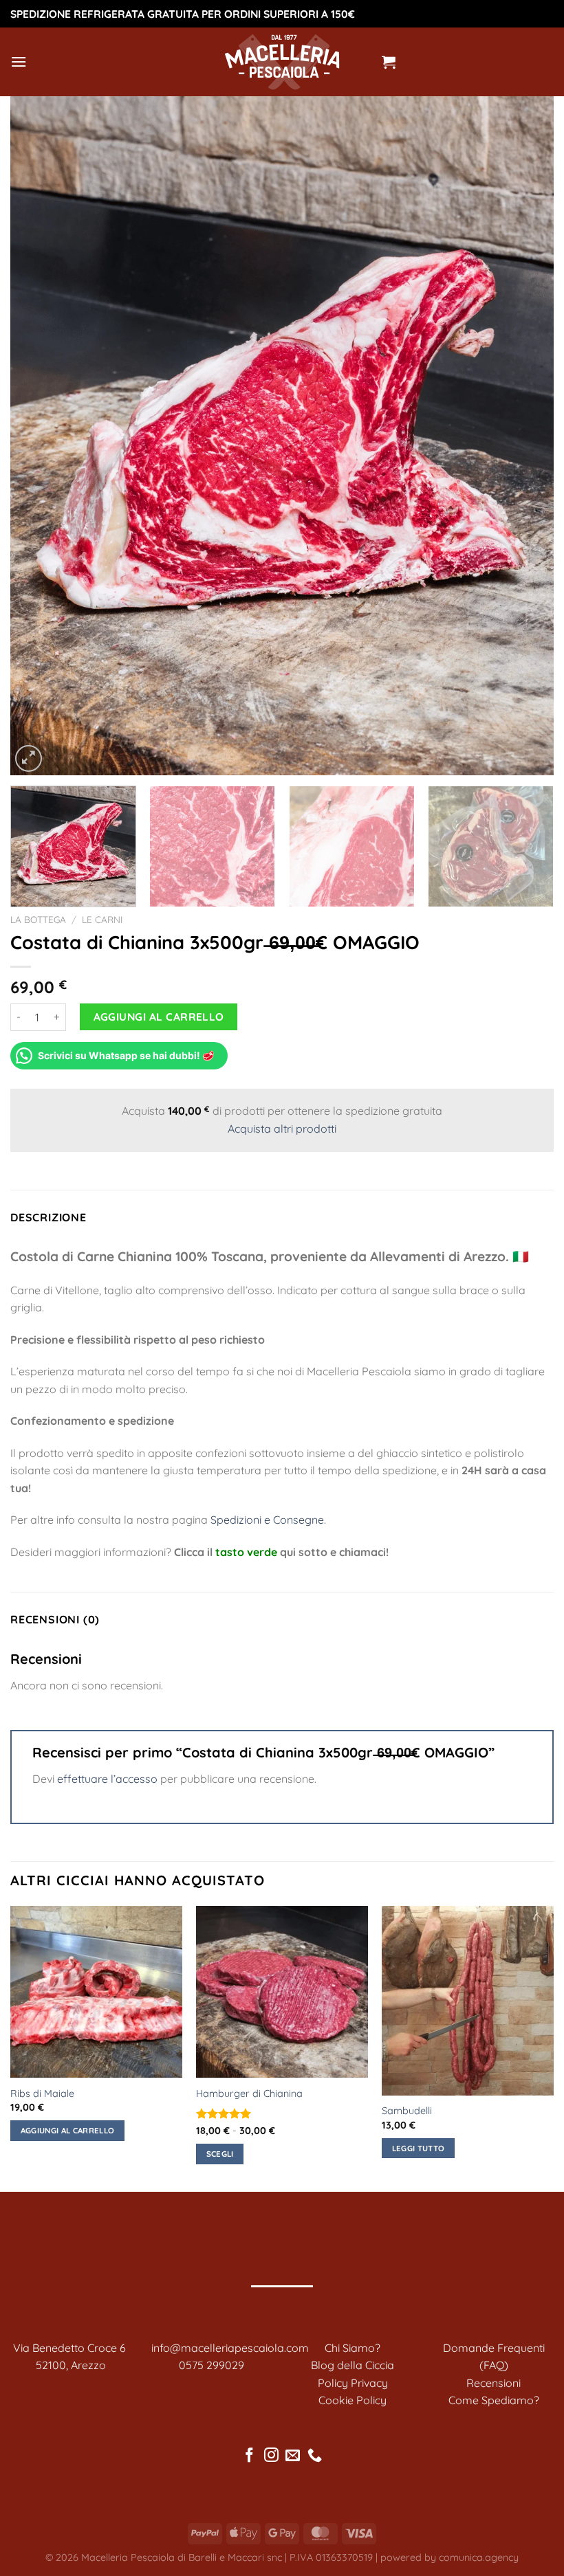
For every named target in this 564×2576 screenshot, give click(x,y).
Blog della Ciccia (352, 2365)
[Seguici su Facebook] (249, 2456)
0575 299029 (211, 2365)
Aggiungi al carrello (159, 1017)
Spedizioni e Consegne (267, 1520)
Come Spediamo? (494, 2400)
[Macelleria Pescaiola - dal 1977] (282, 62)
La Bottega (38, 919)
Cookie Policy (352, 2400)
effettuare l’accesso (107, 1779)
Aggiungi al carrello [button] (68, 2130)
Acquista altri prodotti (282, 1129)
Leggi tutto (419, 2148)
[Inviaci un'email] (293, 2456)
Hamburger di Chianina (249, 2094)
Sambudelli (407, 2111)
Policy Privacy (353, 2383)
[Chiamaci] (315, 2456)
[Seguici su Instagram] (271, 2456)
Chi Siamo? (352, 2348)
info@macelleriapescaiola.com (230, 2348)
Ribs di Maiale (42, 2094)
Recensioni (493, 2383)
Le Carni (102, 919)
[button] (19, 62)
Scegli (220, 2154)
